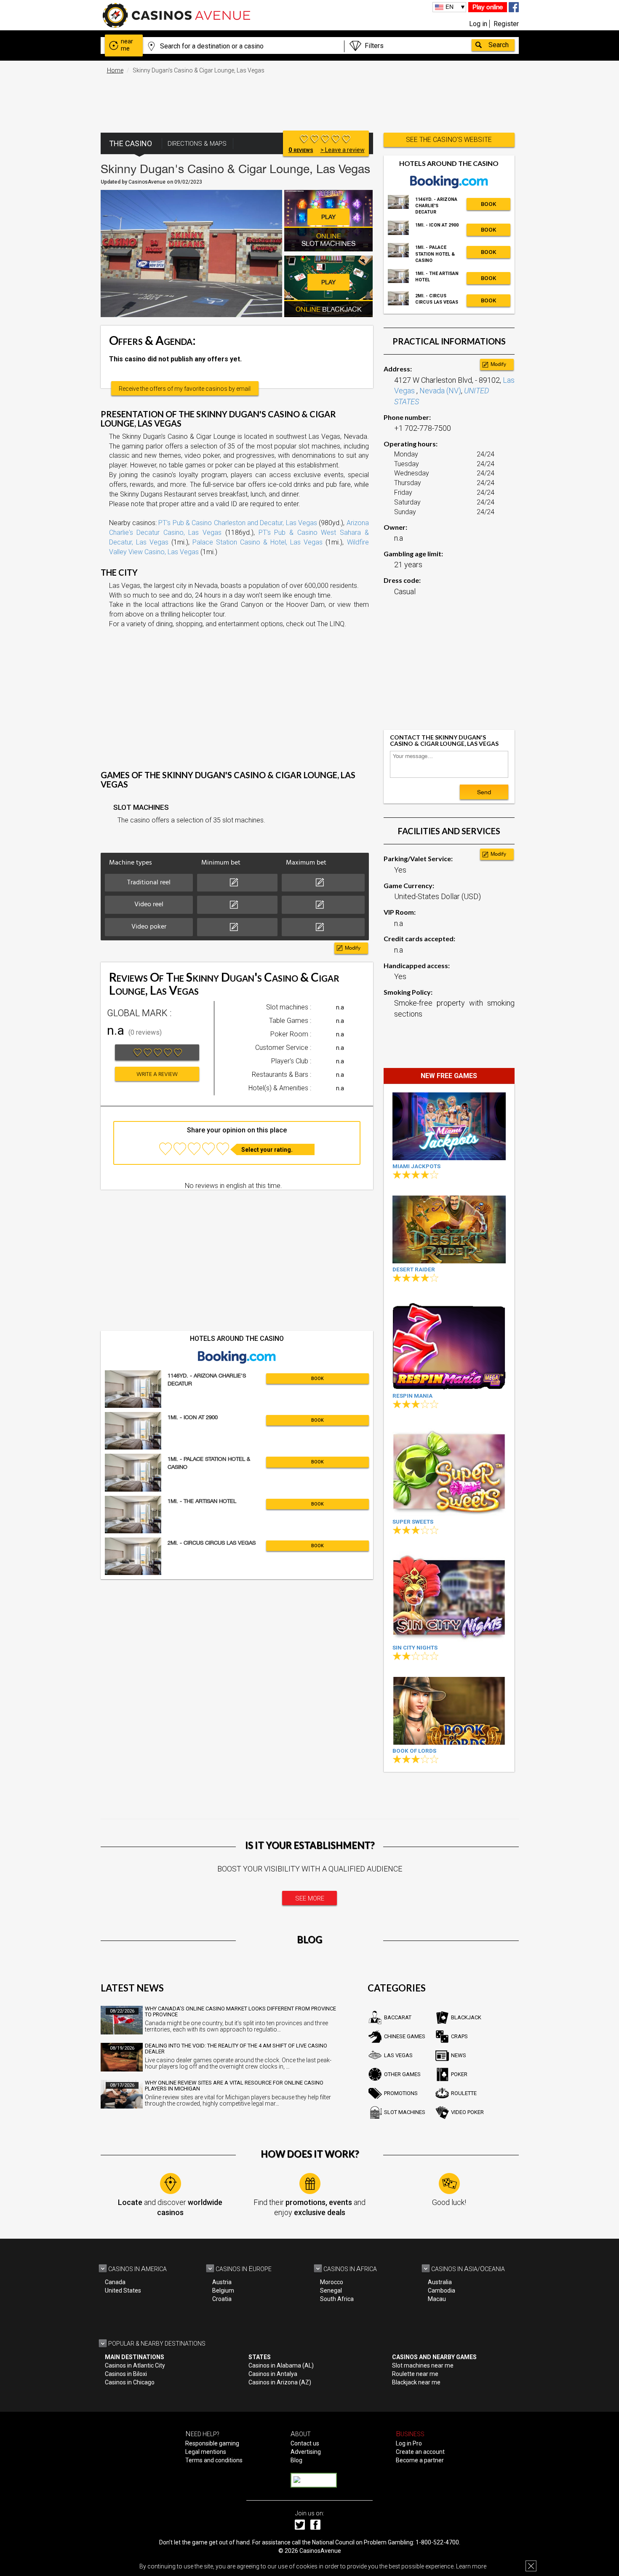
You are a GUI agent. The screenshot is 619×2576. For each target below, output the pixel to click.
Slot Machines (405, 2112)
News (459, 2055)
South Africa (337, 2299)
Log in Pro (409, 2443)
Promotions (401, 2093)
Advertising (306, 2452)
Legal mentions (206, 2452)
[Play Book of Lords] (449, 1711)
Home (115, 70)
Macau (437, 2299)
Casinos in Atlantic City (135, 2365)
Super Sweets (413, 1522)
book (318, 1379)
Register (506, 24)
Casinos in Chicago (130, 2382)
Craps (459, 2036)
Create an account (420, 2452)
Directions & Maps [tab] (197, 144)
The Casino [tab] (131, 143)
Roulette (464, 2093)
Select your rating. (267, 1150)
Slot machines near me (423, 2365)
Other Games (402, 2074)
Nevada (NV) (440, 391)
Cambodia (442, 2290)
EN (450, 7)
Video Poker (467, 2112)
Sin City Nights (415, 1648)
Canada (115, 2282)
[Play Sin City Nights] (449, 1596)
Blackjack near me (416, 2382)
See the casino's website (449, 140)
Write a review (157, 1074)
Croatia (222, 2299)
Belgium (223, 2290)
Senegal (331, 2290)
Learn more (471, 2566)
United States (123, 2290)
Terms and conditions (214, 2460)
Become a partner (420, 2460)
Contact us (305, 2443)
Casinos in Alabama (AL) (281, 2365)
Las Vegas (398, 2055)
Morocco (332, 2282)
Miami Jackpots (416, 1166)
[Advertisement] (309, 99)
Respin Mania (412, 1396)
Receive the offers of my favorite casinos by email (185, 389)
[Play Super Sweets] (449, 1470)
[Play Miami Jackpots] (449, 1126)
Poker (459, 2074)
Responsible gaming (212, 2443)
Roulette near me (415, 2374)
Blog (296, 2460)
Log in (478, 24)
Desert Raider (414, 1269)
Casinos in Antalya (273, 2374)
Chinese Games (405, 2036)
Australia (440, 2282)
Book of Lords (414, 1751)
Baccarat (398, 2017)
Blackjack (466, 2017)
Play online (488, 7)
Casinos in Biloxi (126, 2374)
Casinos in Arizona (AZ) (280, 2382)
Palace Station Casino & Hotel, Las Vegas (258, 542)
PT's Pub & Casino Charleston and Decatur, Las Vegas (238, 523)
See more (310, 1898)
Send (484, 792)
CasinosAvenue (320, 2551)
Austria (222, 2282)
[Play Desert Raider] (449, 1229)
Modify (353, 948)
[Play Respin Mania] (449, 1344)
